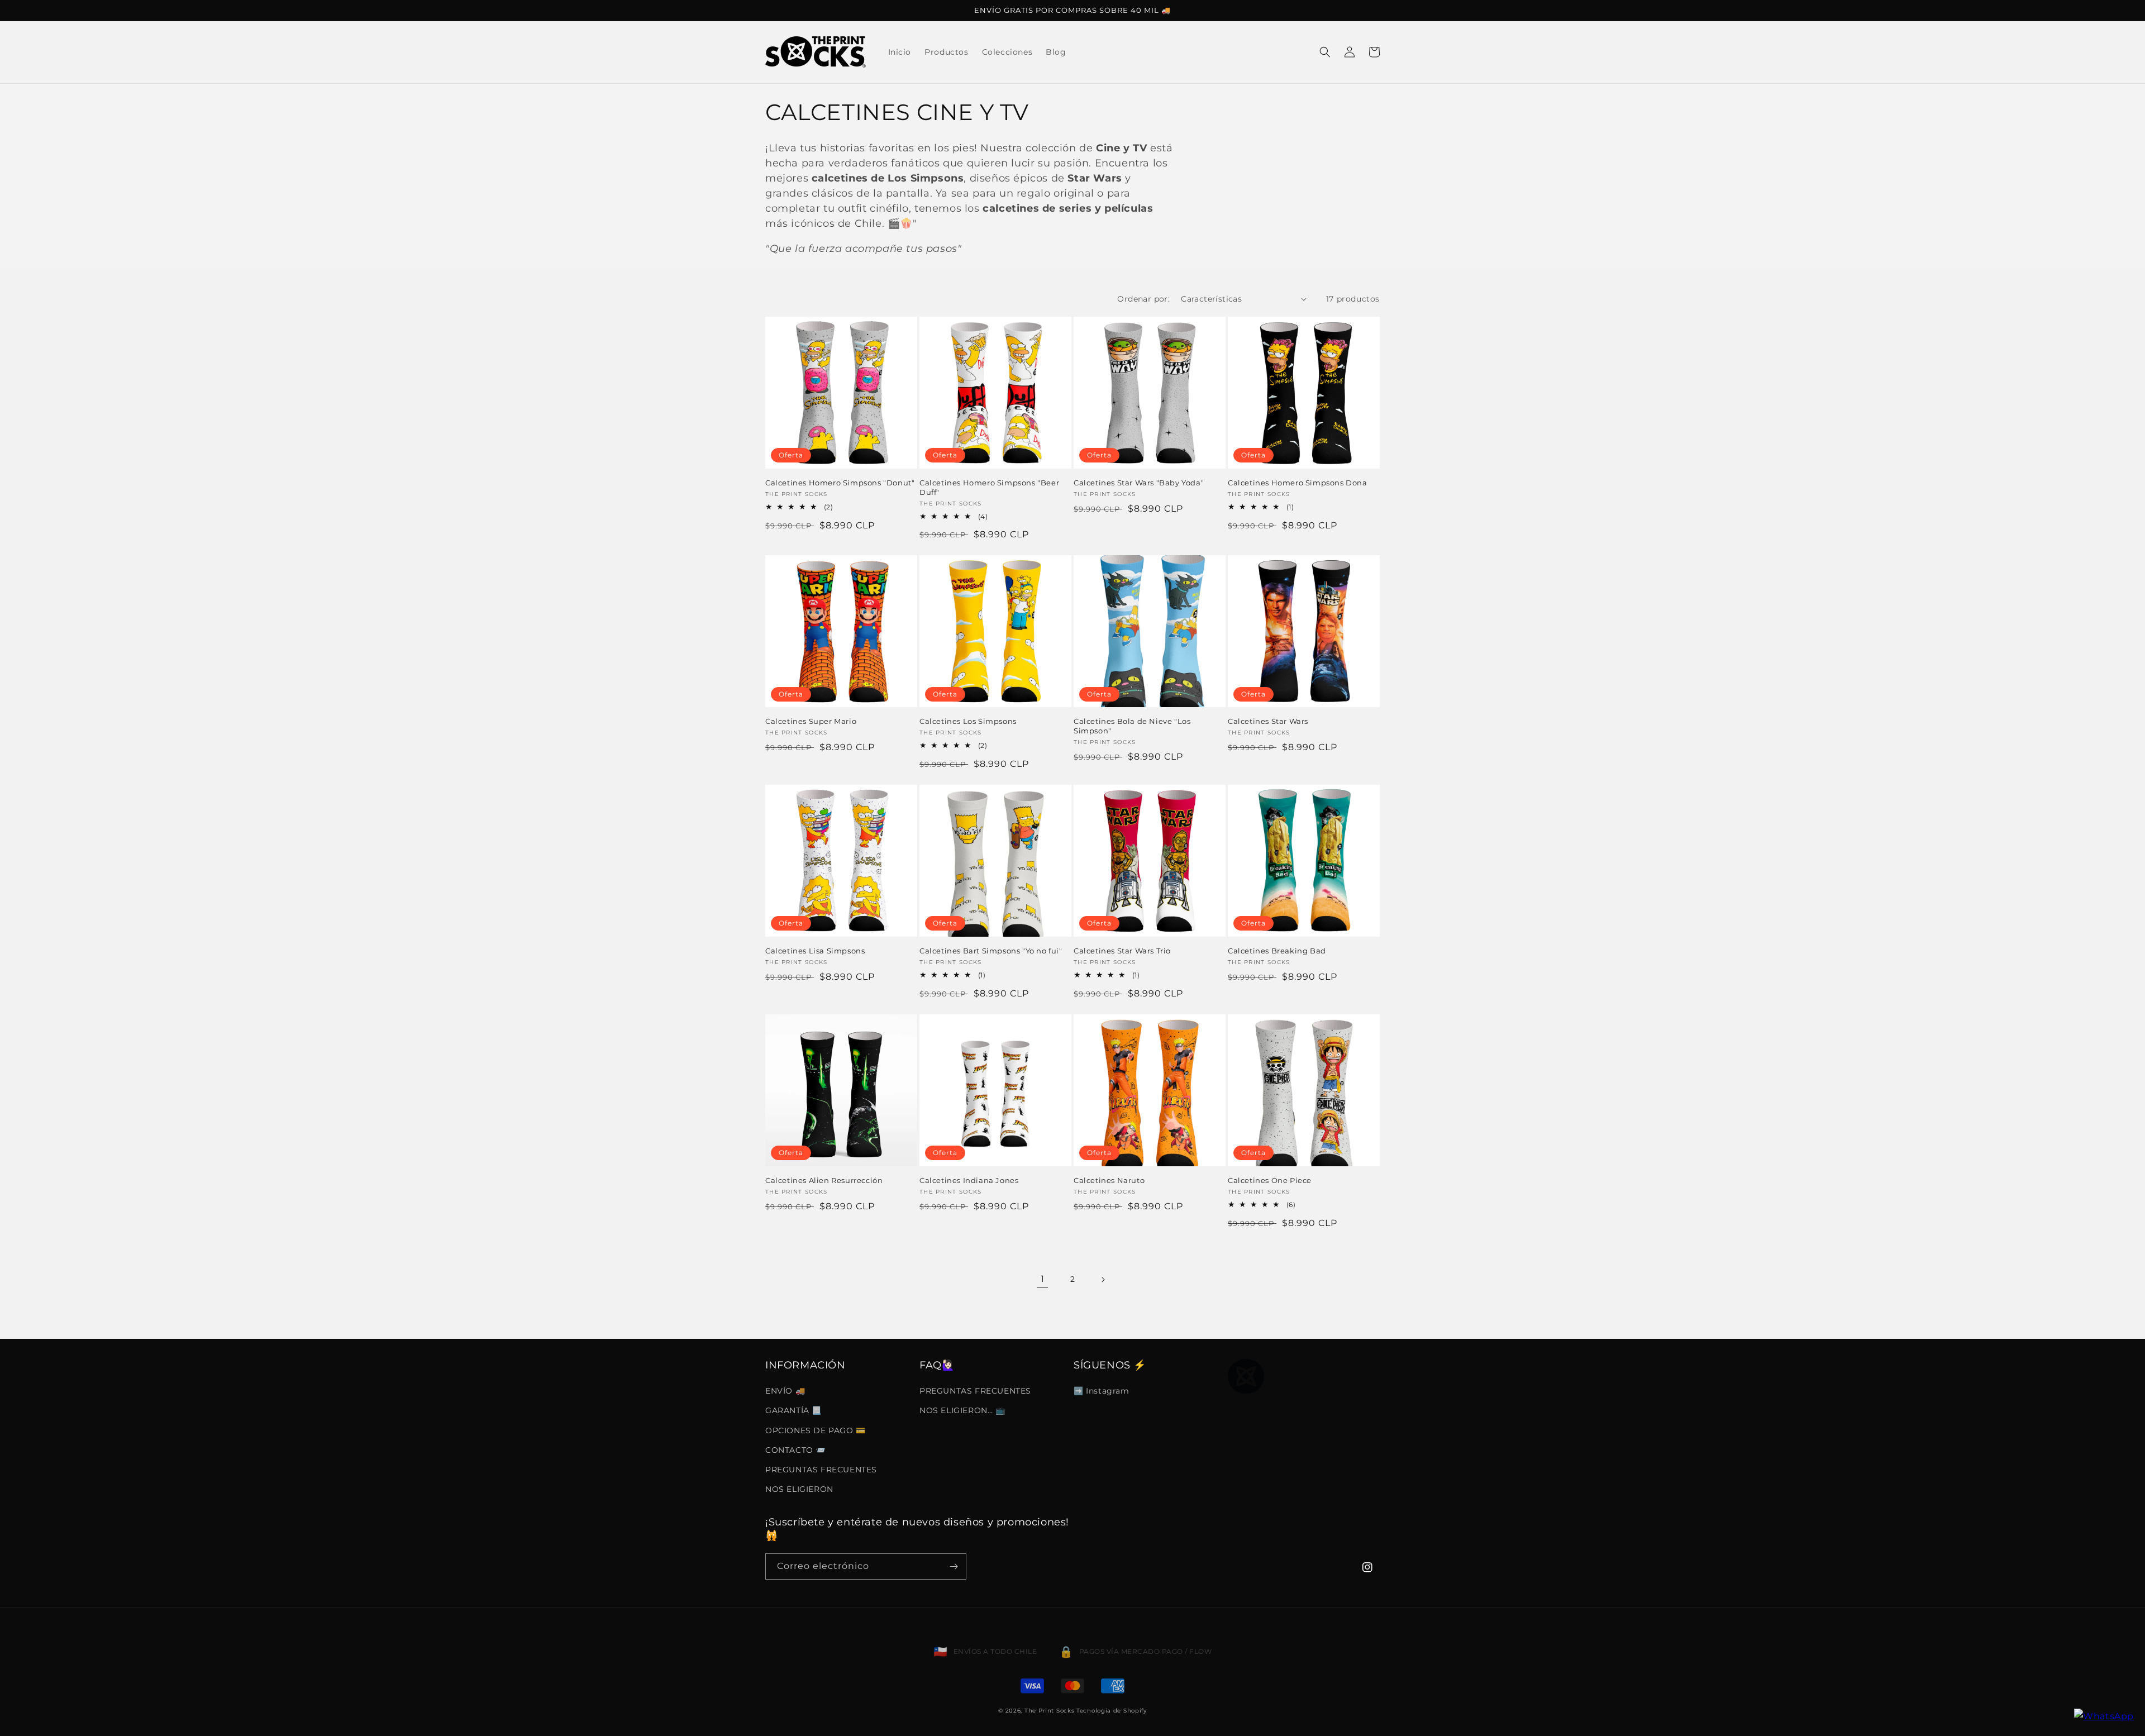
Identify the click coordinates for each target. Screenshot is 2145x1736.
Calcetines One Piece (1270, 1180)
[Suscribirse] (954, 1566)
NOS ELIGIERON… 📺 (962, 1410)
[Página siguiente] (1103, 1280)
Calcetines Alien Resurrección (824, 1180)
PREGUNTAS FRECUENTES (821, 1470)
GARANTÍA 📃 (793, 1410)
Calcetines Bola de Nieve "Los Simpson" (1132, 726)
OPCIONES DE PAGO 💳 (816, 1430)
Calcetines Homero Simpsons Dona (1298, 483)
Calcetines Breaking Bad (1277, 951)
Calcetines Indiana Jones (969, 1180)
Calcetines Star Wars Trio (1122, 951)
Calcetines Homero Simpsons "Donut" (840, 483)
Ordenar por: (1143, 299)
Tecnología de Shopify (1112, 1711)
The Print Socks (1050, 1711)
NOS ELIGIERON (799, 1489)
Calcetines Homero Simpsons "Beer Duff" (989, 487)
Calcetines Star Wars (1268, 721)
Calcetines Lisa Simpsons (815, 951)
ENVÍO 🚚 (785, 1391)
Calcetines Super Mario (811, 721)
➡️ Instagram (1102, 1391)
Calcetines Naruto (1109, 1180)
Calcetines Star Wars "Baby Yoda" (1139, 483)
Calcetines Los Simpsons (968, 721)
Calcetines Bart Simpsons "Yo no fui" (991, 951)
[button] (1325, 52)
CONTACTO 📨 (795, 1450)
